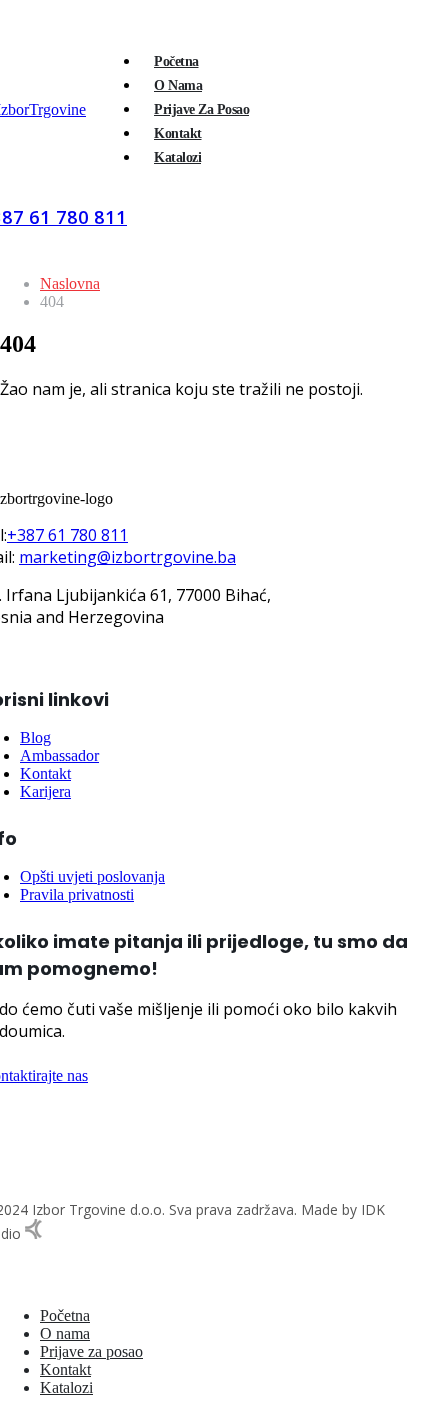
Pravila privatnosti (77, 894)
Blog (35, 737)
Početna (176, 61)
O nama (178, 85)
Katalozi (177, 157)
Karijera (45, 791)
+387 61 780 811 (67, 535)
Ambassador (59, 755)
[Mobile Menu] (153, 208)
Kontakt (178, 133)
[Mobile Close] (6, 1281)
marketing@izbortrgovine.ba (127, 557)
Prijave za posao (201, 109)
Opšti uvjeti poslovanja (92, 876)
